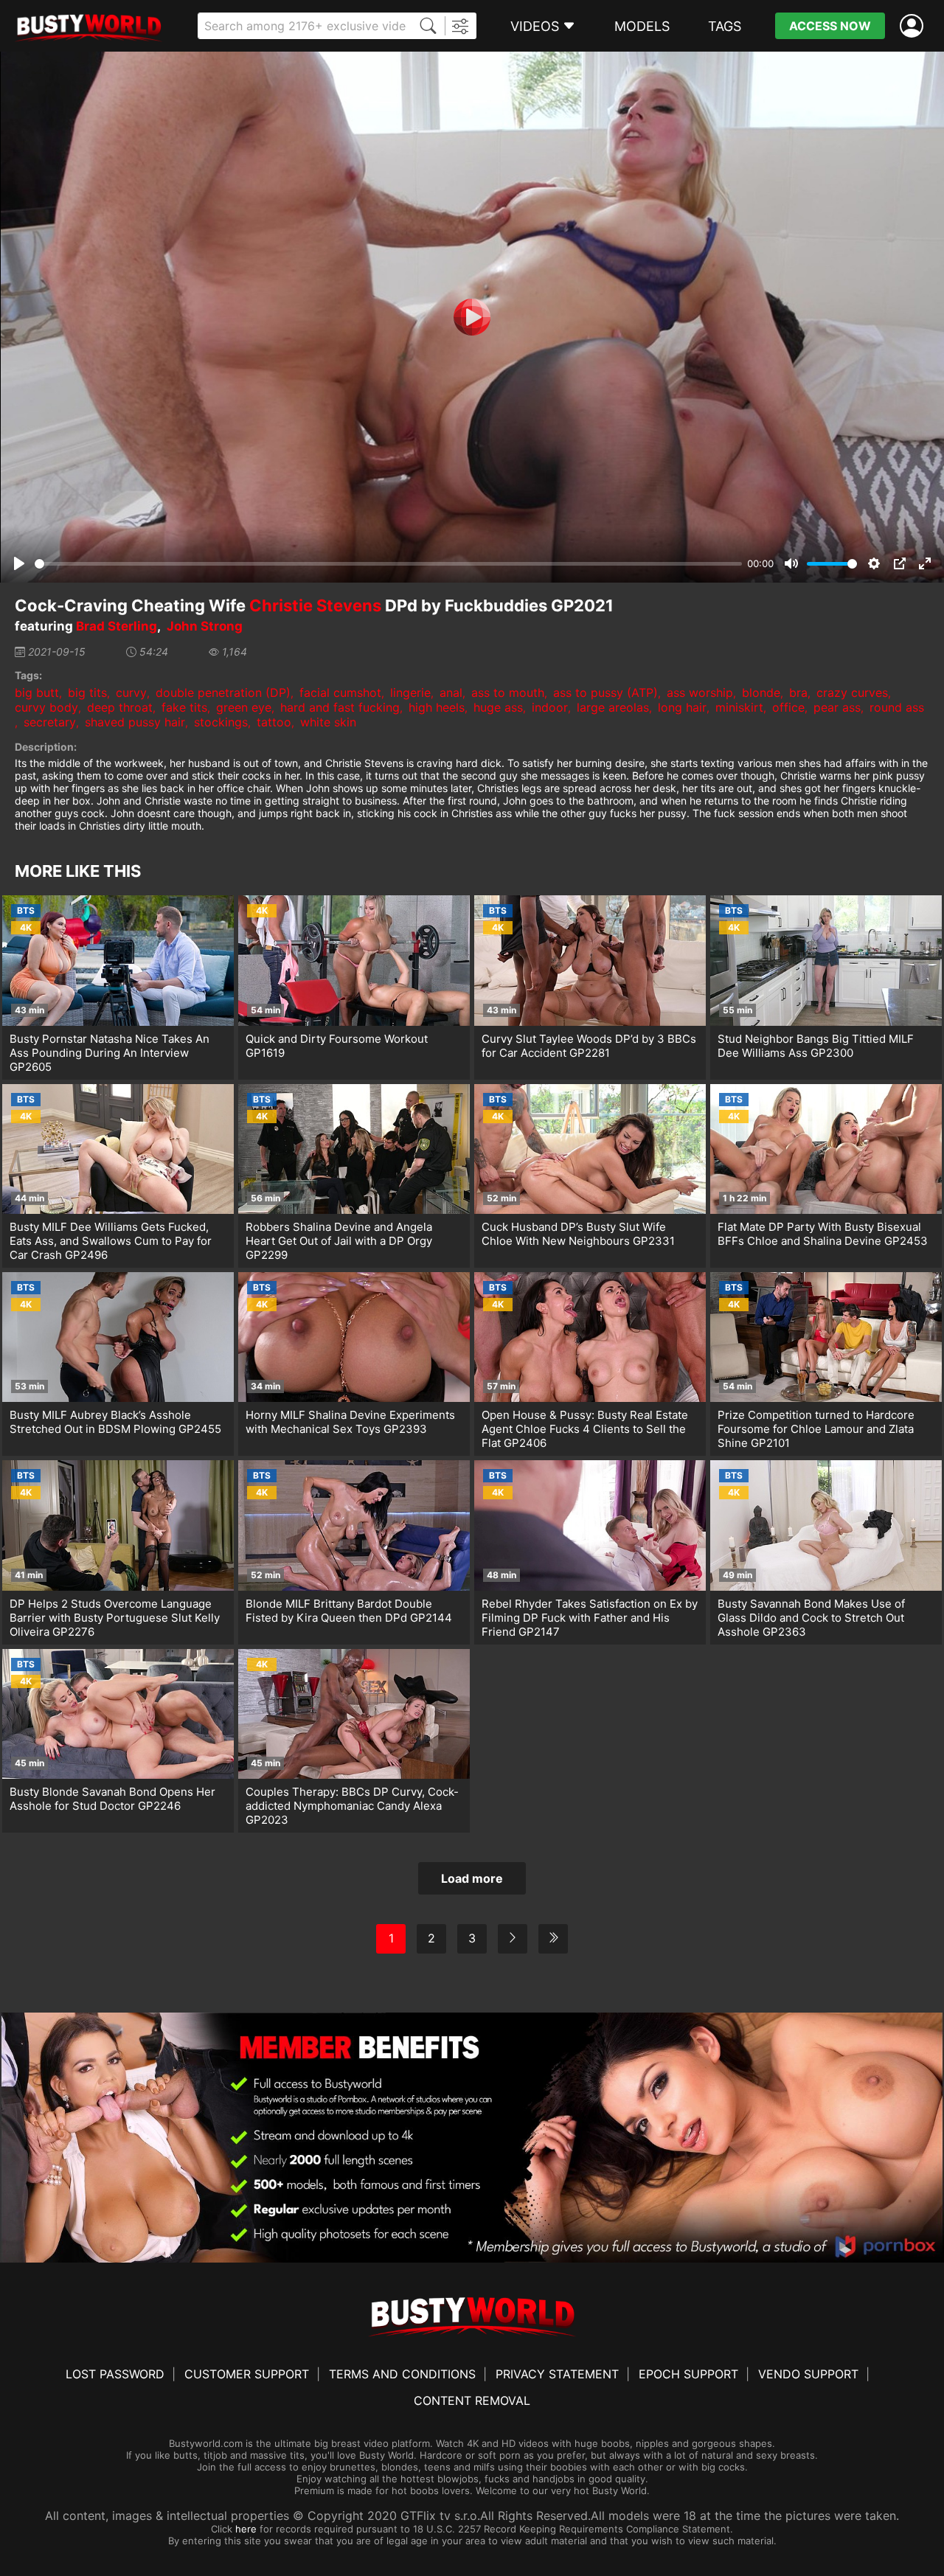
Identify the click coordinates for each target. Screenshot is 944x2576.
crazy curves (852, 692)
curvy (131, 692)
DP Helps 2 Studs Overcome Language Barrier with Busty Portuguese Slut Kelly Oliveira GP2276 (115, 1618)
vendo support (808, 2374)
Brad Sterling (117, 626)
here (246, 2529)
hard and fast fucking (340, 707)
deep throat (120, 707)
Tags (725, 26)
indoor (550, 707)
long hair (682, 707)
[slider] (388, 564)
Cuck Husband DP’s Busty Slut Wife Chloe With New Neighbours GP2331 (578, 1234)
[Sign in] (914, 26)
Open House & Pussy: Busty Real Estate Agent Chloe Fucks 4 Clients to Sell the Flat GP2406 (585, 1429)
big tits (87, 692)
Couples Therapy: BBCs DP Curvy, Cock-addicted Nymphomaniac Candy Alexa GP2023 (352, 1806)
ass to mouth (508, 692)
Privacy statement (557, 2374)
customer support (247, 2374)
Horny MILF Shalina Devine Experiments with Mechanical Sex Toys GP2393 (350, 1422)
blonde (761, 692)
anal (451, 692)
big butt (37, 692)
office (788, 707)
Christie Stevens (315, 605)
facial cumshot (340, 692)
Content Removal (472, 2400)
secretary (50, 722)
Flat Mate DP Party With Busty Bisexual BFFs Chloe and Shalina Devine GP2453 (823, 1234)
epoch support (688, 2374)
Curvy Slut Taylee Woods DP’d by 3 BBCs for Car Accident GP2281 (589, 1046)
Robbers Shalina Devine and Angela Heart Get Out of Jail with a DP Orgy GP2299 (339, 1241)
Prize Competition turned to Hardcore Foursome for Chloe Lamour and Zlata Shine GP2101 (816, 1429)
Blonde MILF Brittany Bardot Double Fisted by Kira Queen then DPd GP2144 (349, 1611)
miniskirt (739, 707)
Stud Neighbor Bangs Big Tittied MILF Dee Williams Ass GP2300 (816, 1046)
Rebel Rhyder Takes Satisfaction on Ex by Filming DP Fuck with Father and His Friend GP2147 (590, 1618)
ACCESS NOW (830, 26)
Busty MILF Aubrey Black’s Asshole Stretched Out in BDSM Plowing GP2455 (115, 1422)
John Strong (205, 626)
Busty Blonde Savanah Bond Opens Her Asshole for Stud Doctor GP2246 (112, 1799)
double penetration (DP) (223, 692)
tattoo (274, 722)
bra (798, 692)
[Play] (472, 317)
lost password (115, 2374)
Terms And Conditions (402, 2374)
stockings (221, 722)
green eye (244, 707)
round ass (897, 707)
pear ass (837, 707)
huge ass (498, 707)
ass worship (700, 692)
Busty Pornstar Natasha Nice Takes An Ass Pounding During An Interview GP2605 (110, 1053)
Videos (535, 26)
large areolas (613, 707)
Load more (472, 1878)
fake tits (184, 707)
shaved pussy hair (135, 722)
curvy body (46, 707)
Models (642, 26)
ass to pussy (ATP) (605, 692)
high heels (437, 707)
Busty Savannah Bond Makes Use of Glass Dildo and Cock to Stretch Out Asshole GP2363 (811, 1618)
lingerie (410, 692)
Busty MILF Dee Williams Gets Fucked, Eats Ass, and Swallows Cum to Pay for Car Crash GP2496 (111, 1241)
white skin (328, 722)
